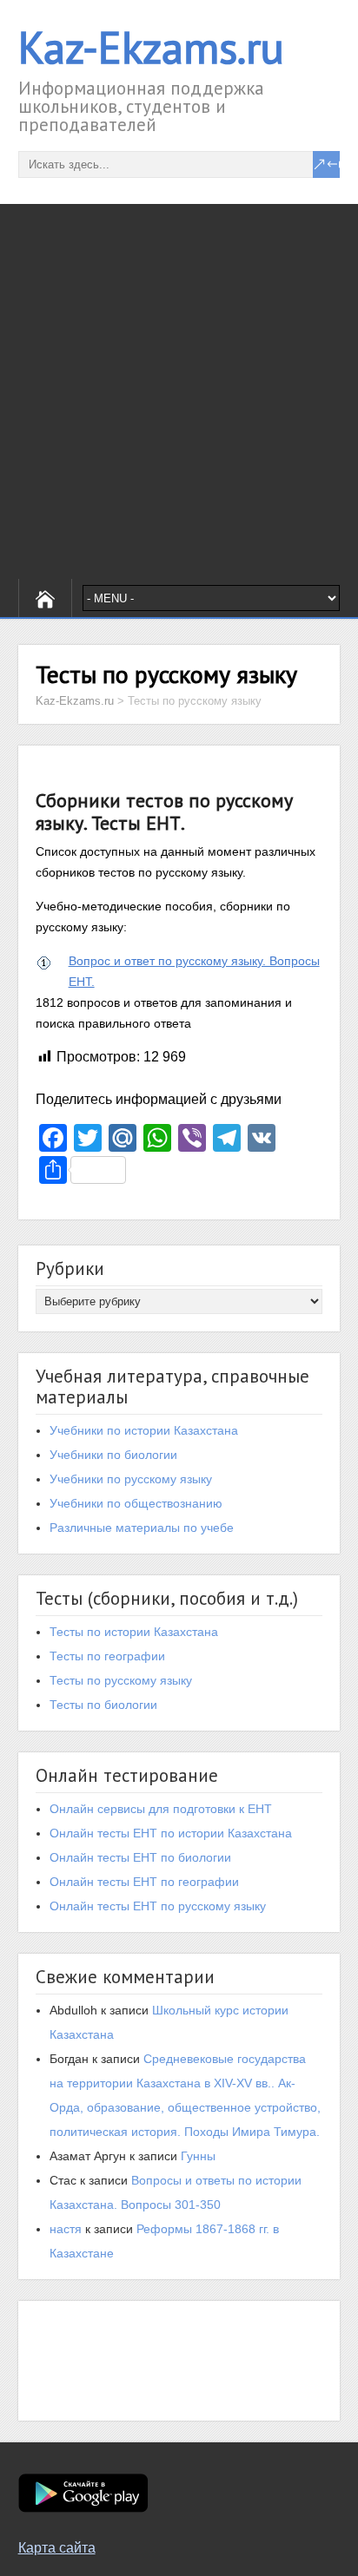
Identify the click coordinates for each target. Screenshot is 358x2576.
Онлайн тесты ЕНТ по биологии (140, 1857)
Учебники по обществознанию (136, 1503)
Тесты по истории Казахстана (134, 1632)
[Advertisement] (179, 391)
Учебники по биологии (113, 1455)
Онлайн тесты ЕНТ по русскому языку (158, 1906)
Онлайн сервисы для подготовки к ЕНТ (161, 1809)
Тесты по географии (107, 1656)
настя (66, 2229)
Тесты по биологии (103, 1705)
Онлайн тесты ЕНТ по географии (144, 1882)
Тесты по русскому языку (121, 1680)
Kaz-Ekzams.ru (151, 47)
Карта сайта (57, 2548)
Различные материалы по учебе (142, 1528)
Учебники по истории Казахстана (144, 1430)
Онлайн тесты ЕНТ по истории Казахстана (171, 1833)
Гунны (198, 2156)
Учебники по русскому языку (131, 1479)
